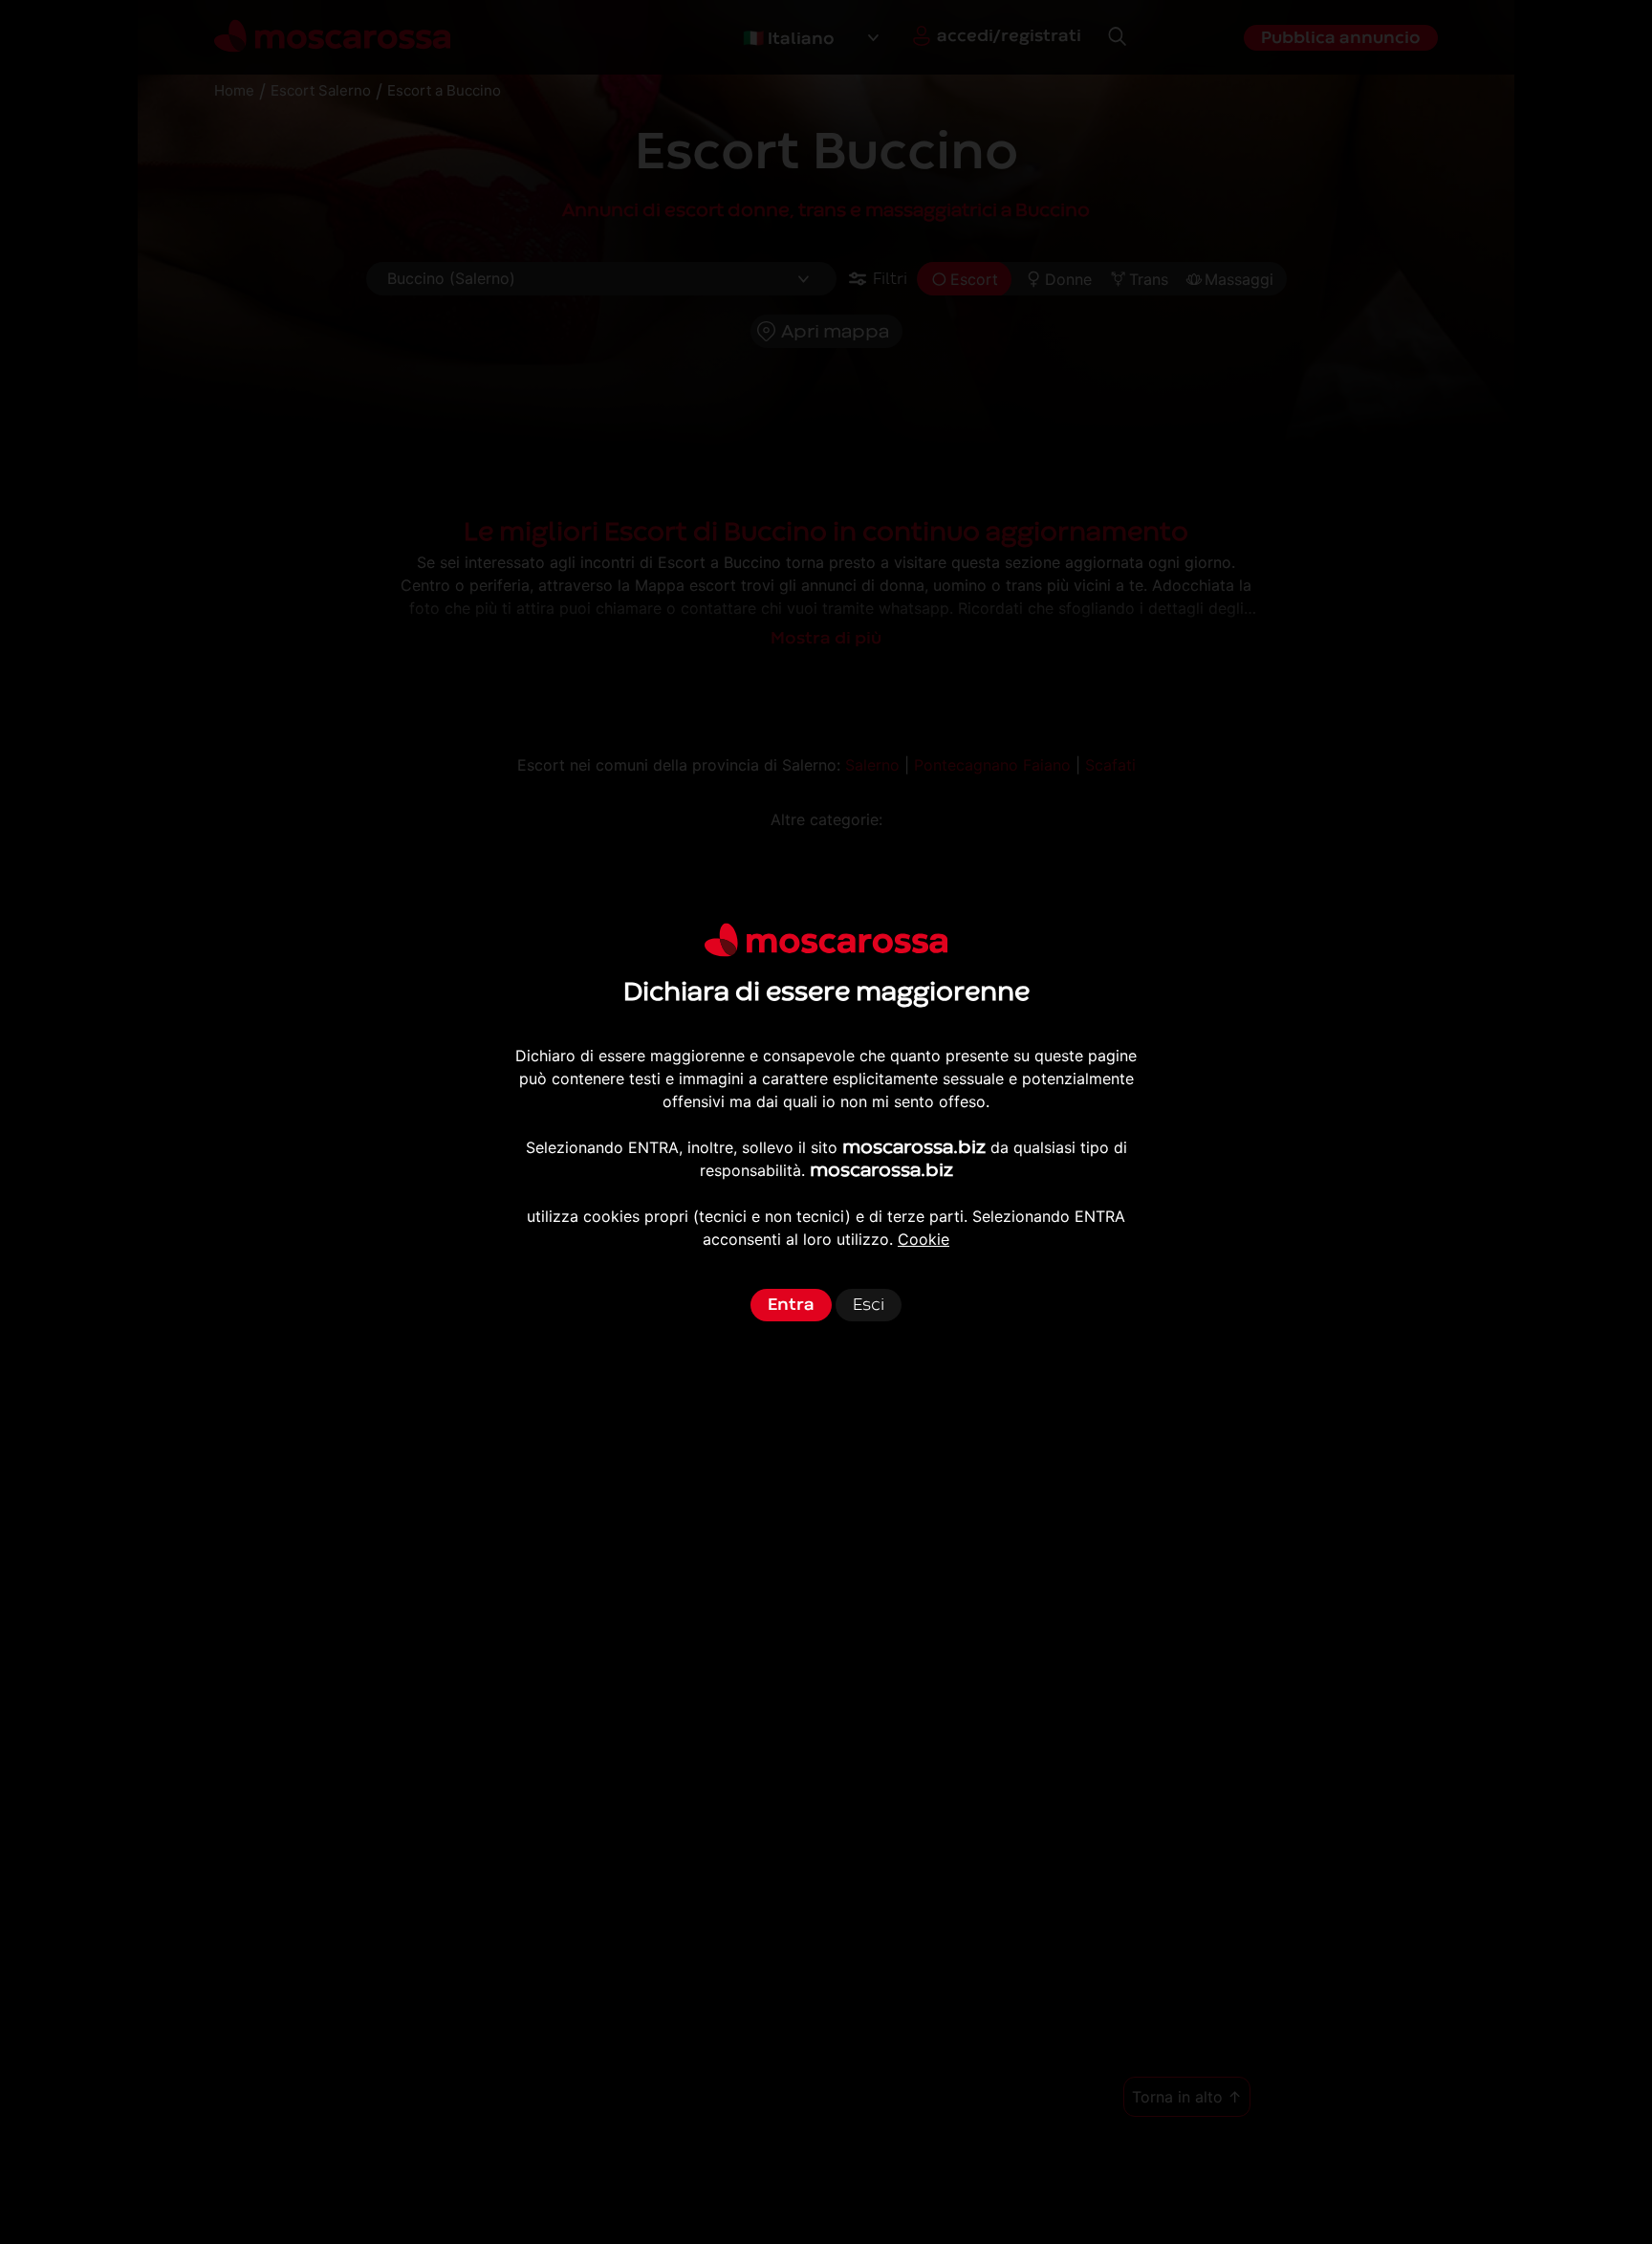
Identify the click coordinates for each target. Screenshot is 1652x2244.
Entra (791, 1305)
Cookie (924, 1239)
